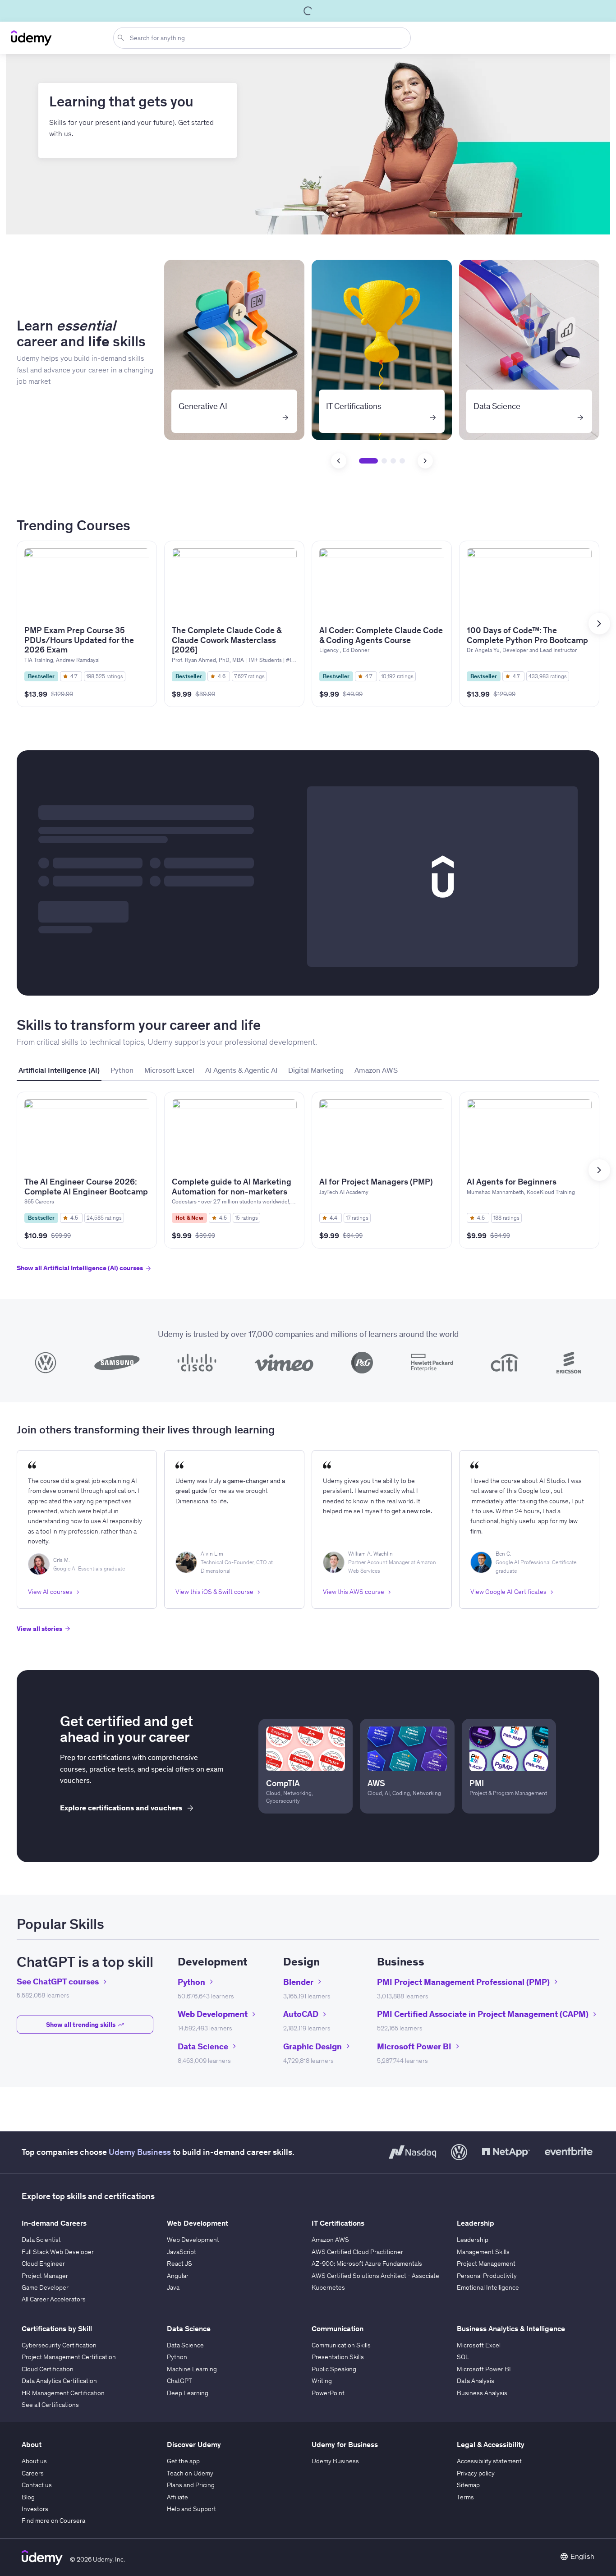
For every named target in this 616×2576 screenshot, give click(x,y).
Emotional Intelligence (488, 2287)
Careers (33, 2473)
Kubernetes (328, 2287)
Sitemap (468, 2485)
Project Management (486, 2264)
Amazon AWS (330, 2240)
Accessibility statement (489, 2461)
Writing (322, 2381)
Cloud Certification (48, 2369)
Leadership (473, 2240)
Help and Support (191, 2509)
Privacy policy (476, 2473)
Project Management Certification (69, 2357)
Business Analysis (482, 2393)
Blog (28, 2497)
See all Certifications (50, 2405)
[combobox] (264, 38)
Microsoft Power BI (484, 2369)
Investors (35, 2509)
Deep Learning (188, 2393)
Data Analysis (476, 2381)
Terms (465, 2497)
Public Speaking (334, 2369)
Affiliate (177, 2497)
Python (177, 2357)
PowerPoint (328, 2393)
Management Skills (483, 2252)
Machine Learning (192, 2369)
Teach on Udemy (190, 2473)
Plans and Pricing (191, 2485)
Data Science (185, 2345)
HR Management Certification (63, 2393)
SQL (463, 2357)
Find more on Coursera (53, 2521)
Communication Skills (341, 2345)
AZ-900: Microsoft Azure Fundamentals (367, 2264)
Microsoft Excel (479, 2345)
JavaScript (182, 2252)
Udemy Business (140, 2152)
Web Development (193, 2240)
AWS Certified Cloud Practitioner (357, 2252)
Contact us (37, 2485)
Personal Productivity (487, 2276)
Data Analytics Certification (59, 2381)
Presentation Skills (338, 2357)
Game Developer (45, 2287)
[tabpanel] (308, 1190)
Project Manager (45, 2276)
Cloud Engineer (43, 2264)
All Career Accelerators (54, 2299)
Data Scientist (41, 2240)
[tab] (59, 1070)
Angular (178, 2276)
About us (34, 2461)
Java (173, 2287)
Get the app (183, 2461)
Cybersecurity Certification (59, 2345)
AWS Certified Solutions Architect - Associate (375, 2276)
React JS (179, 2264)
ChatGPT (179, 2381)
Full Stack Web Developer (58, 2252)
